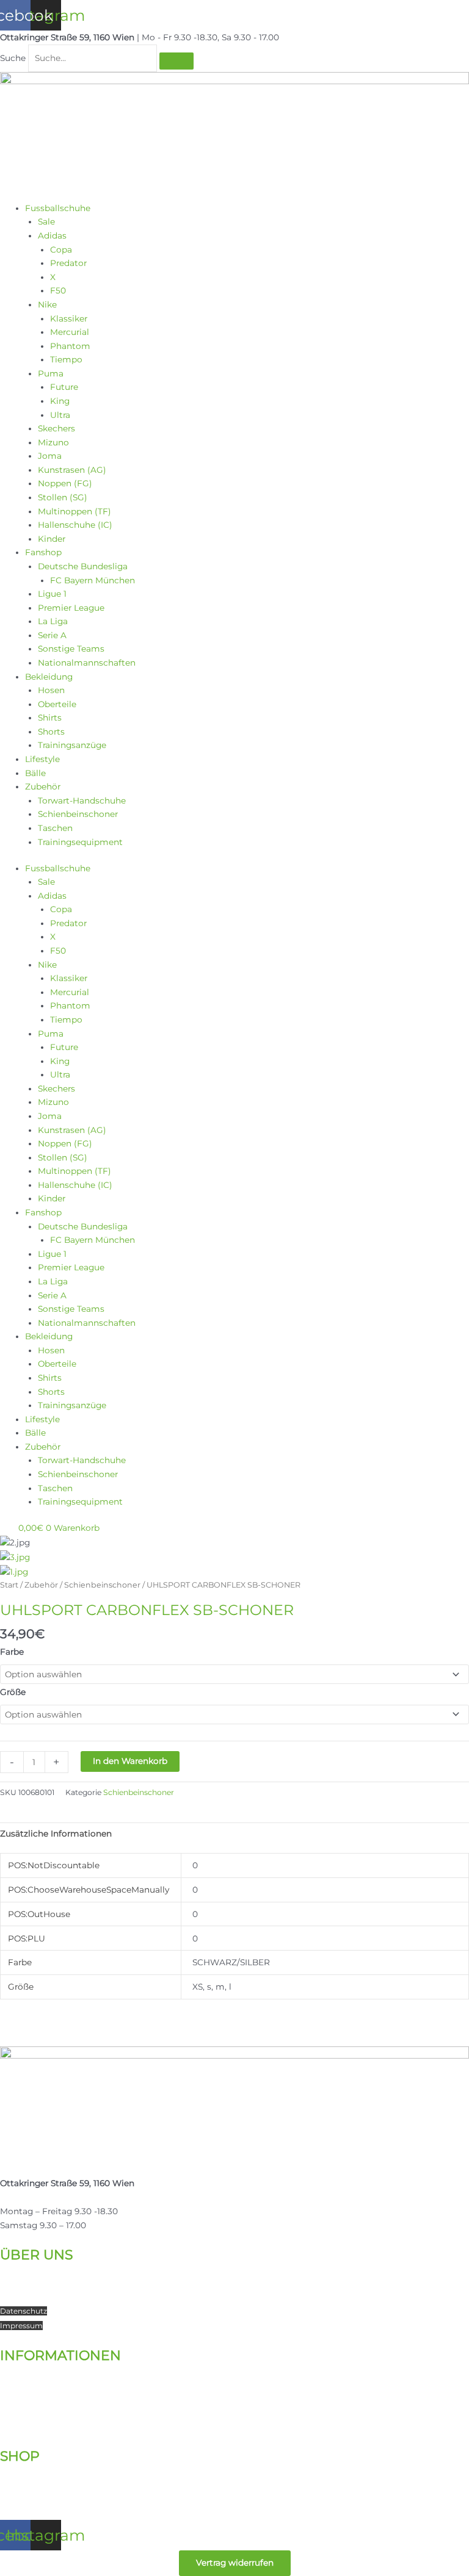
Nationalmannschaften (87, 663)
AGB (8, 2426)
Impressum (21, 2326)
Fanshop (43, 552)
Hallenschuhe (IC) (75, 525)
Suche (13, 58)
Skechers (56, 428)
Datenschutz (24, 2311)
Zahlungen (23, 2398)
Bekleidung (49, 677)
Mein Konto (25, 2471)
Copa (61, 250)
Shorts (51, 732)
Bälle (35, 773)
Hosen (51, 690)
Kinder (52, 539)
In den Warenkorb (130, 1761)
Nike (47, 304)
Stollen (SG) (63, 497)
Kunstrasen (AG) (72, 470)
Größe (13, 1692)
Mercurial (70, 332)
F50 (58, 290)
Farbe (12, 1652)
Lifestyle (42, 759)
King (60, 401)
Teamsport (23, 2297)
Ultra (60, 415)
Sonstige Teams (71, 649)
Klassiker (69, 318)
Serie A (52, 635)
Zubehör (43, 786)
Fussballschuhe (58, 208)
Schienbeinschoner (78, 814)
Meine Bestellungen (42, 2484)
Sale (46, 221)
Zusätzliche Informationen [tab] (56, 1833)
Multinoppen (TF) (75, 511)
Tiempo (66, 359)
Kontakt (17, 2283)
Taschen (55, 828)
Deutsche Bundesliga (83, 566)
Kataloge (19, 2370)
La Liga (53, 621)
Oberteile (57, 704)
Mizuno (53, 442)
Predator (68, 263)
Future (64, 387)
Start (9, 1585)
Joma (50, 456)
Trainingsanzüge (72, 745)
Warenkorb (23, 2499)
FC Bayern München (93, 580)
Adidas (52, 236)
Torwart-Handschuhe (82, 801)
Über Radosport (33, 2269)
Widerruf (16, 2412)
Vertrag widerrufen (235, 2563)
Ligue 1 (52, 594)
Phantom (70, 346)
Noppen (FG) (65, 483)
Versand (17, 2384)
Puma (51, 373)
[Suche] (176, 61)
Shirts (50, 718)
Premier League (71, 608)
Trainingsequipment (80, 842)
